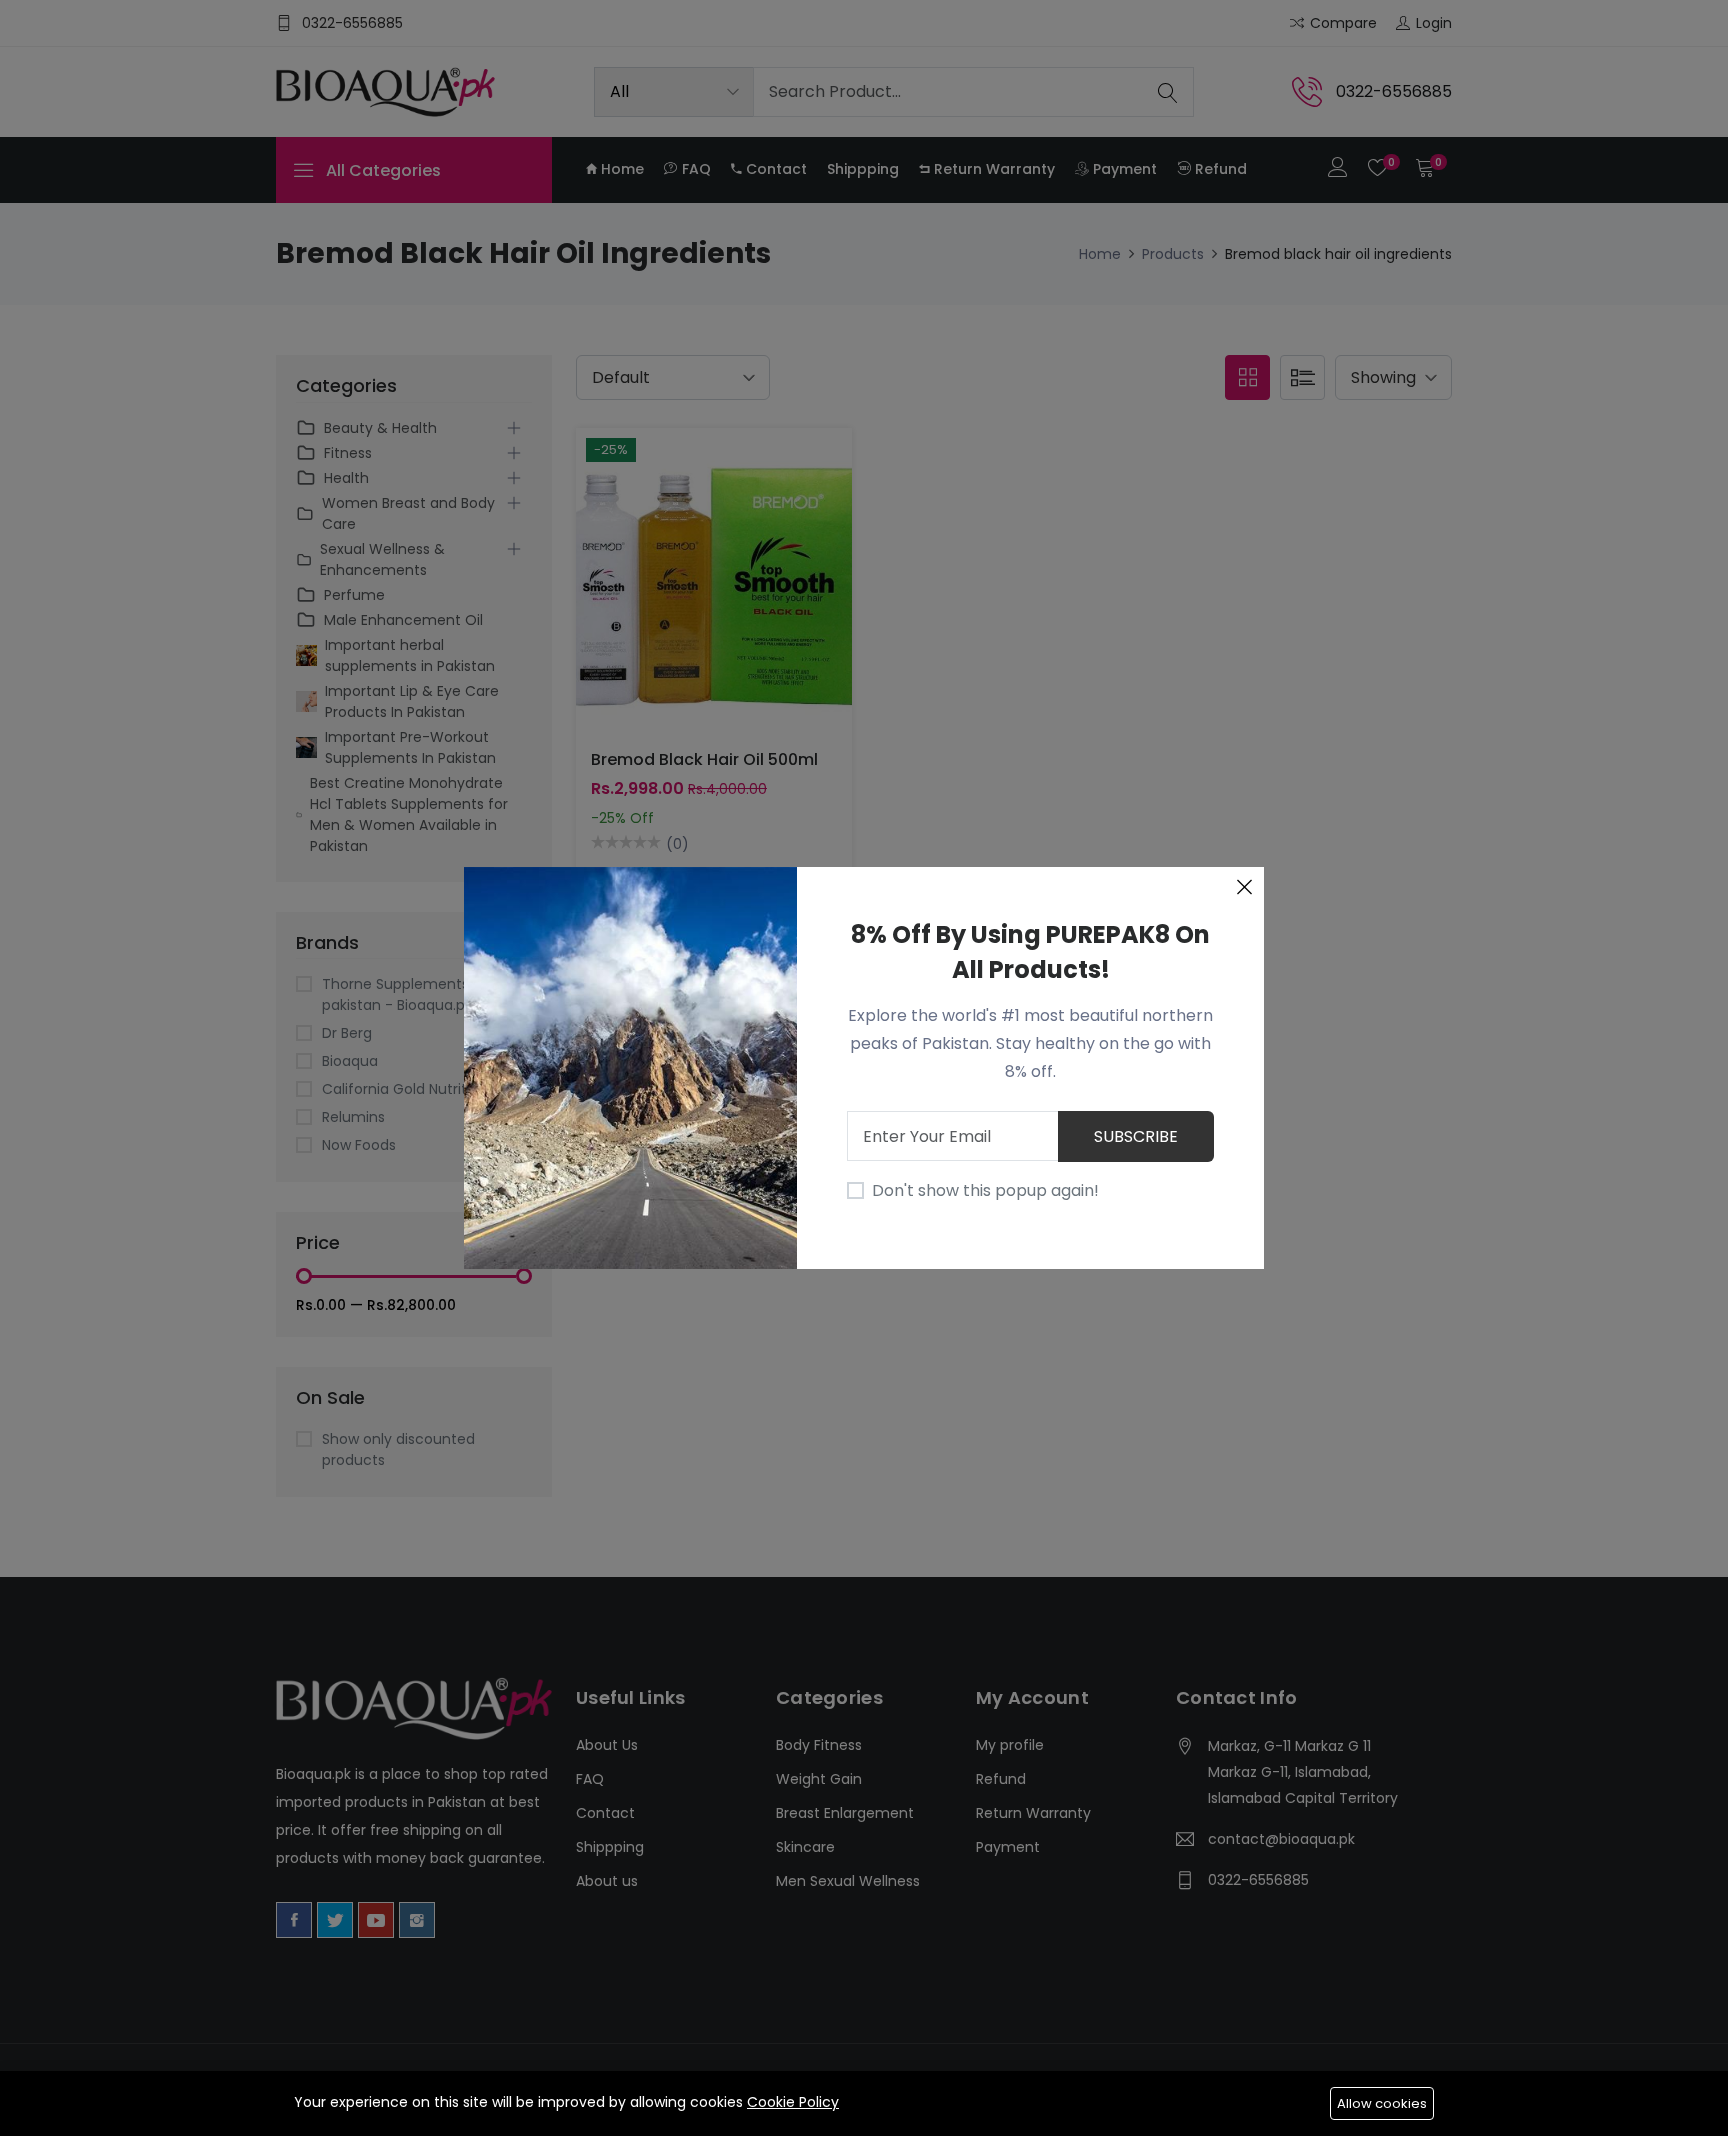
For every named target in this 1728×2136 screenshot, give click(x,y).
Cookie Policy (793, 2102)
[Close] (1244, 887)
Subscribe (1136, 1136)
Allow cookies (1382, 2103)
